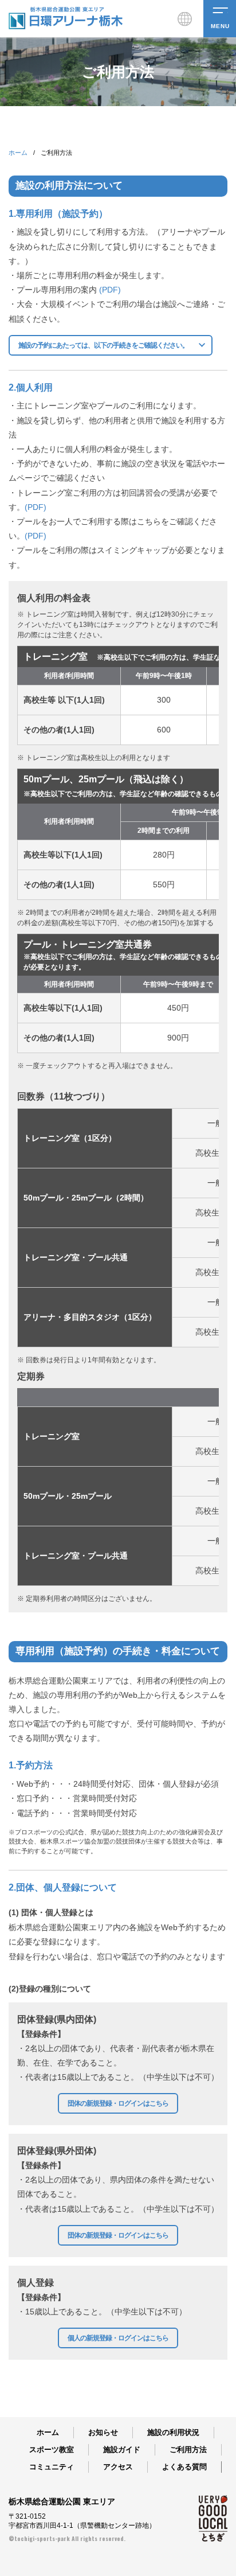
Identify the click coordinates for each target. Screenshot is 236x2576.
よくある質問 (184, 2467)
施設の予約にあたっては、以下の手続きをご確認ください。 (103, 345)
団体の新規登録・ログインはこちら (118, 2103)
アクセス (118, 2467)
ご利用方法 (188, 2450)
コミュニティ (52, 2467)
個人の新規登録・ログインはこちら (118, 2338)
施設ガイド (122, 2450)
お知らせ (103, 2432)
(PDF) (110, 290)
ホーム (18, 153)
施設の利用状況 (173, 2432)
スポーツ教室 (52, 2450)
